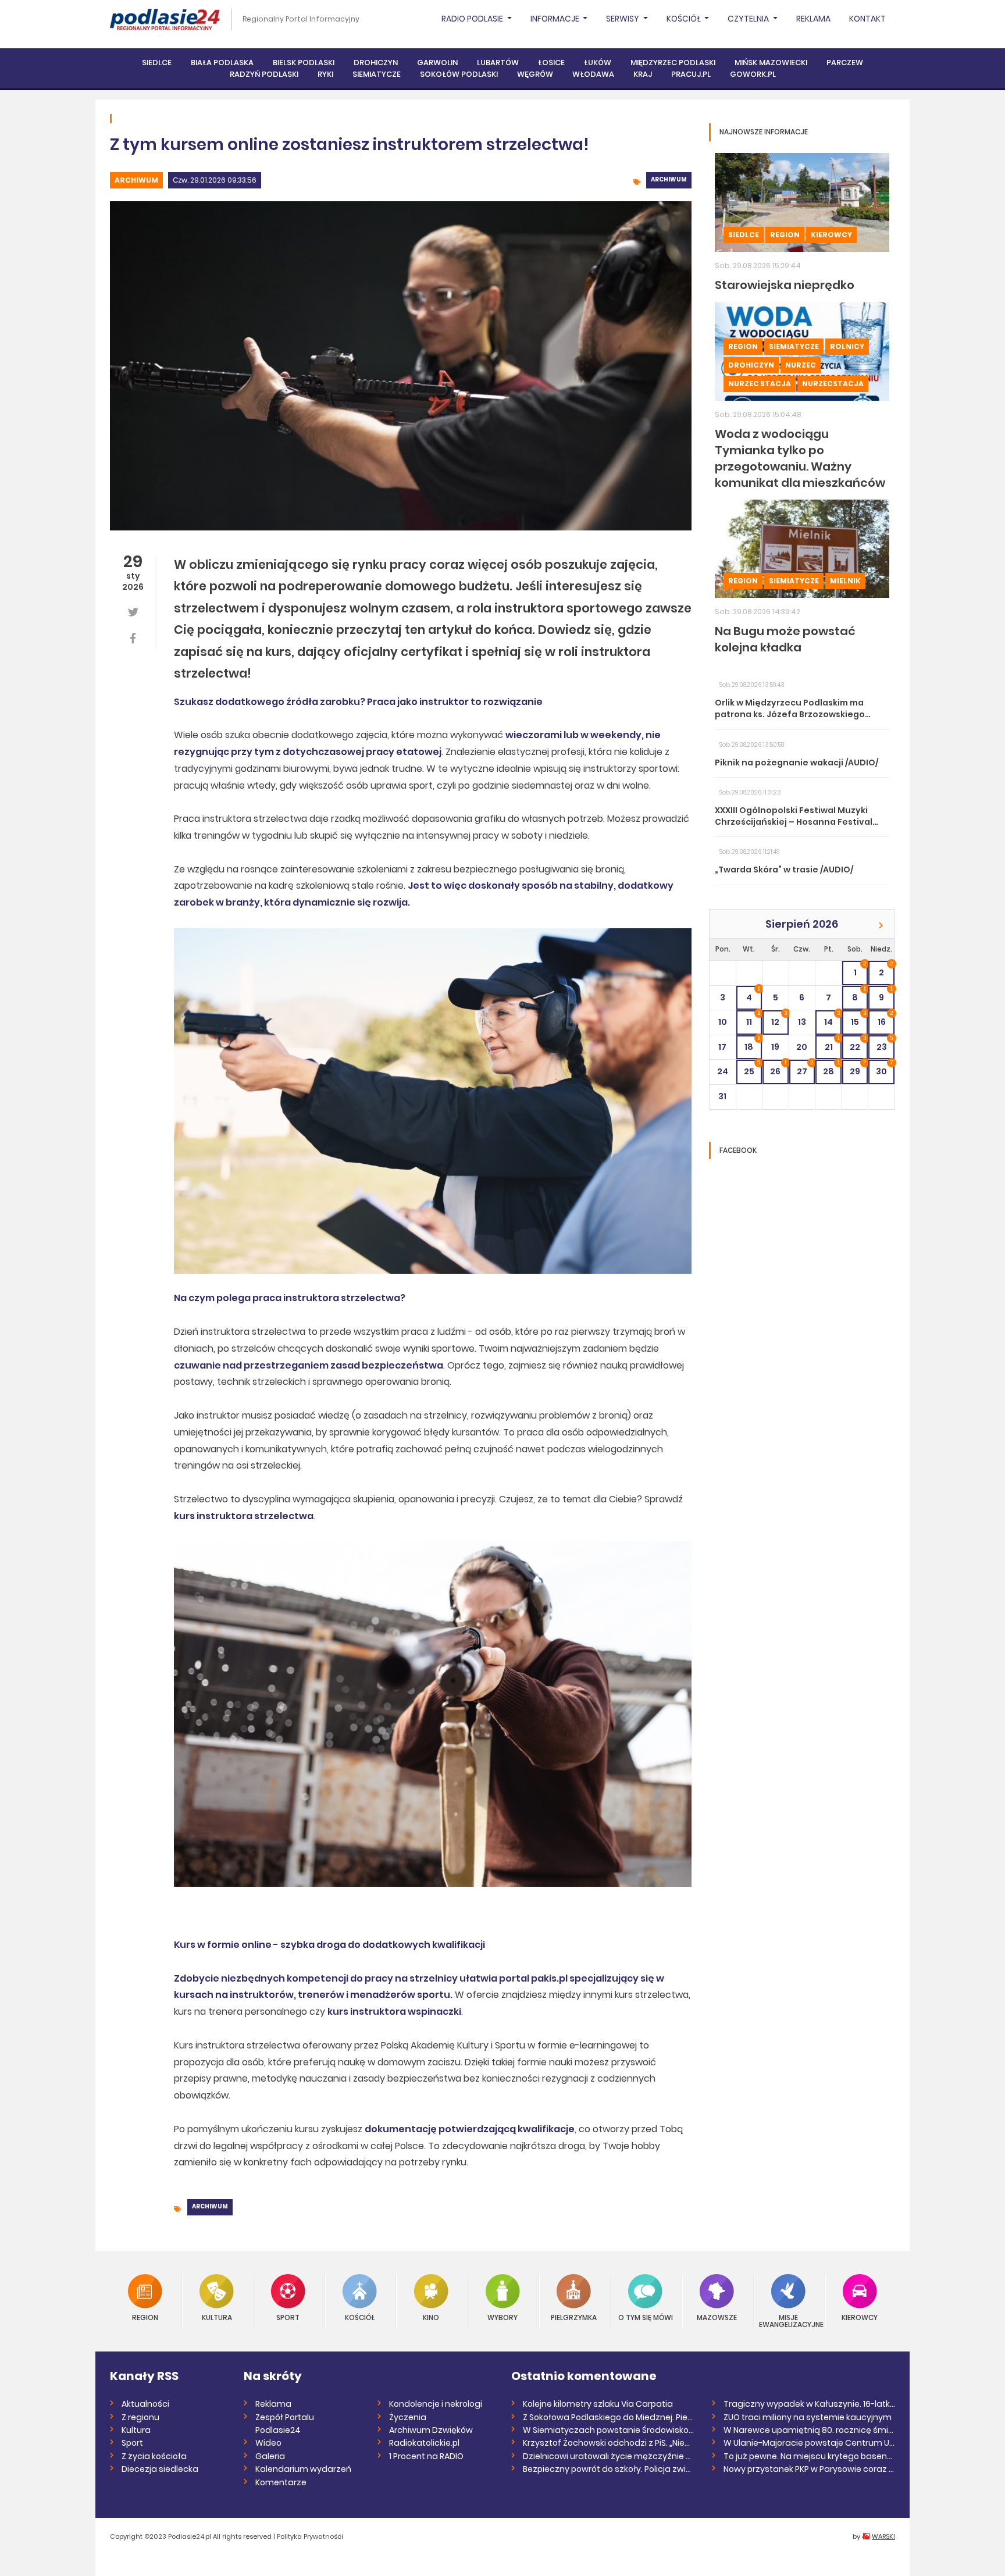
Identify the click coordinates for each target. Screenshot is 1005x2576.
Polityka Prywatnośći (310, 2536)
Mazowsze (717, 2317)
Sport (288, 2317)
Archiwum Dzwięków (431, 2430)
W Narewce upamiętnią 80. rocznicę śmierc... (809, 2430)
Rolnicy (847, 346)
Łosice (551, 63)
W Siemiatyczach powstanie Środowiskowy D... (609, 2430)
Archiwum (136, 180)
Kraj (643, 74)
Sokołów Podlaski (459, 74)
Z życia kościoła (154, 2456)
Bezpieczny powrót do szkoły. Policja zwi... (607, 2469)
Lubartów (498, 63)
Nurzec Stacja (760, 384)
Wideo (268, 2443)
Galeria (270, 2456)
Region (785, 235)
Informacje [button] (556, 19)
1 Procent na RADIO (426, 2456)
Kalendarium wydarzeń (303, 2469)
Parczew (845, 63)
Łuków (598, 63)
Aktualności (145, 2404)
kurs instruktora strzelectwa (244, 1516)
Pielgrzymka (574, 2317)
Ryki (325, 74)
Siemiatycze (377, 74)
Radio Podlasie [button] (473, 19)
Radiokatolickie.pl (424, 2443)
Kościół (360, 2317)
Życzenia (408, 2417)
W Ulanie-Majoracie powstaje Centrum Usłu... (809, 2443)
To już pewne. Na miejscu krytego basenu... (809, 2456)
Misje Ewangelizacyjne (789, 2320)
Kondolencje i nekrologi (436, 2404)
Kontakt (867, 19)
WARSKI (883, 2536)
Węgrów (535, 74)
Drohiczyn (376, 63)
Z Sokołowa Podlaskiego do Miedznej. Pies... (609, 2417)
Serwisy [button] (623, 19)
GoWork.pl (753, 74)
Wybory (502, 2317)
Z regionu (140, 2417)
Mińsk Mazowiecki (771, 63)
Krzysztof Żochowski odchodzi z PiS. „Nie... (606, 2443)
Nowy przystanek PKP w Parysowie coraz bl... (809, 2469)
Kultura (217, 2317)
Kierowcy (831, 235)
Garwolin (437, 63)
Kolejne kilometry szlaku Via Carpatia (598, 2404)
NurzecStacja (833, 384)
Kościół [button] (685, 19)
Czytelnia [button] (749, 19)
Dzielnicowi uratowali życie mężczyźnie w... (609, 2456)
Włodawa (593, 74)
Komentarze (281, 2482)
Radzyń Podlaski (264, 74)
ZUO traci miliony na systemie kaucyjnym (808, 2417)
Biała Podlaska (222, 63)
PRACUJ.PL (691, 74)
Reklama (813, 19)
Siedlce (157, 63)
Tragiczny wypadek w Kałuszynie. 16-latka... (809, 2404)
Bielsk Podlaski (304, 63)
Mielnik (845, 581)
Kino (431, 2317)
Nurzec (801, 365)
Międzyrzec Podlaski (673, 63)
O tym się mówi (646, 2317)
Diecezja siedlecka (160, 2469)
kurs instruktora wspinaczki (394, 2012)
